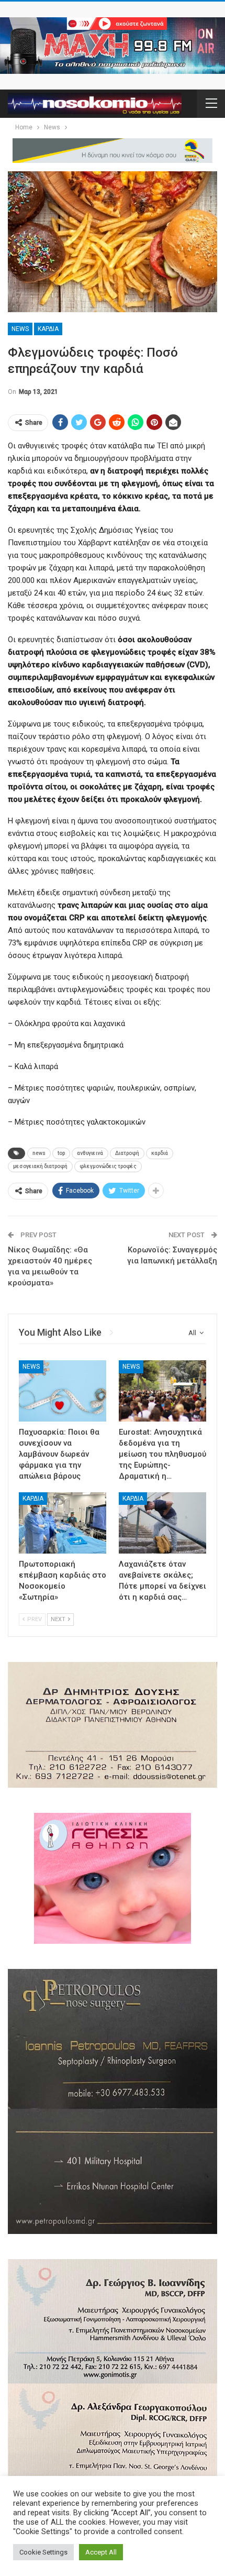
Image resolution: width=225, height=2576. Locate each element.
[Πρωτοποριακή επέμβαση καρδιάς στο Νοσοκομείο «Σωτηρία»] (63, 1523)
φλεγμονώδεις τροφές (108, 1166)
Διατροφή (127, 1153)
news (39, 1153)
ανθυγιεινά (90, 1153)
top (61, 1153)
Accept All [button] (101, 2552)
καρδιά (160, 1153)
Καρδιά (48, 329)
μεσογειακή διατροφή (40, 1166)
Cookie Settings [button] (43, 2552)
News (20, 329)
